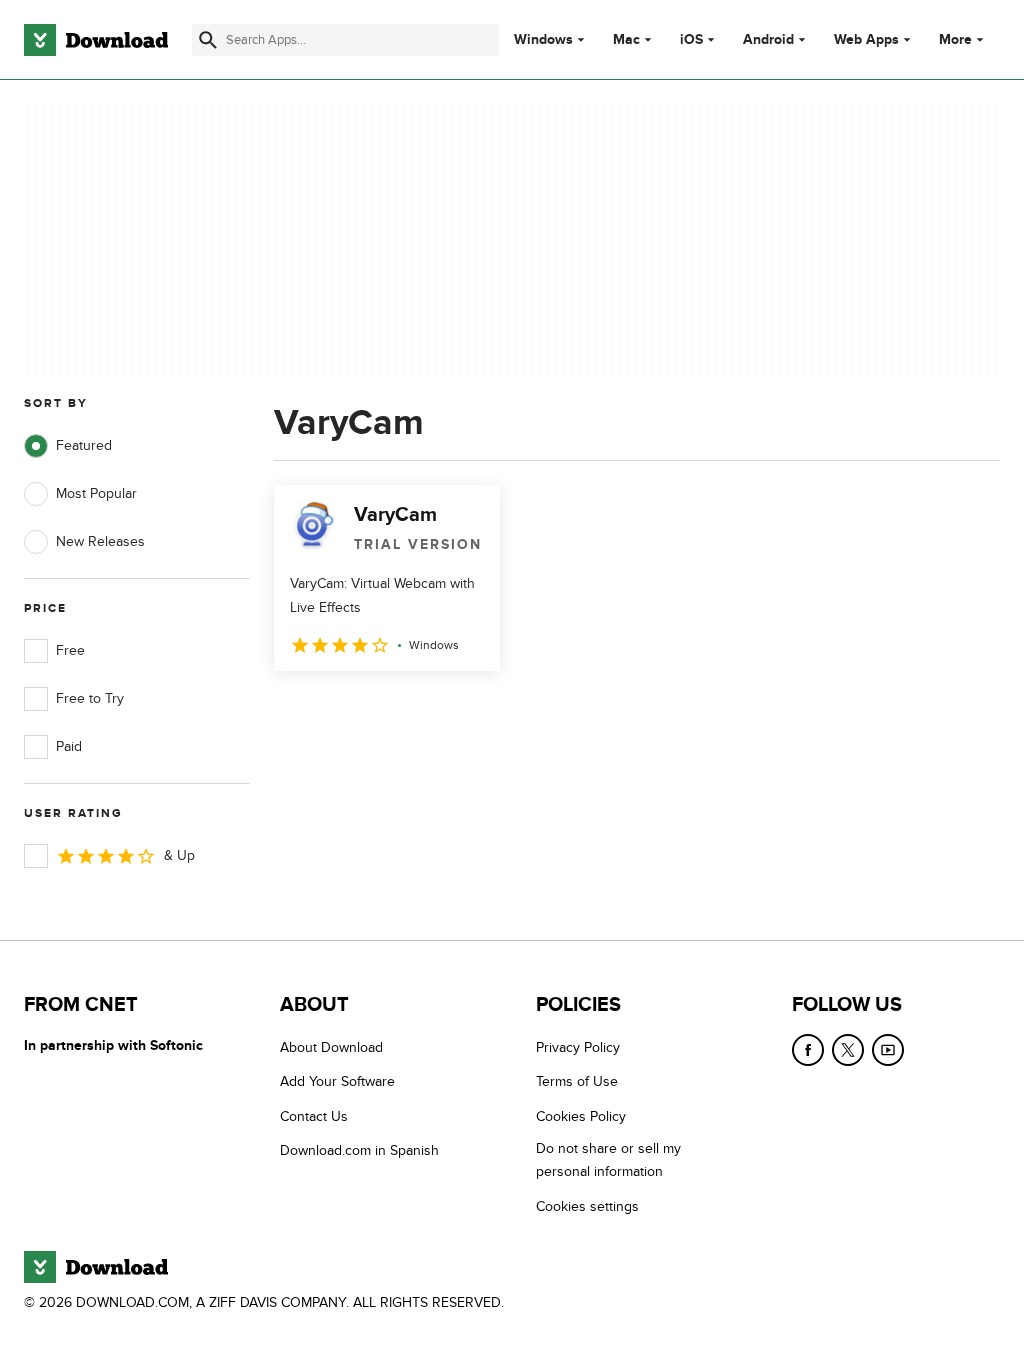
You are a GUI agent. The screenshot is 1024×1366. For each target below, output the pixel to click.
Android (768, 40)
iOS (691, 40)
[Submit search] (208, 40)
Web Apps (866, 40)
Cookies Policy (581, 1116)
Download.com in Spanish (359, 1150)
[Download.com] (96, 40)
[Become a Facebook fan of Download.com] (808, 1050)
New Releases (100, 541)
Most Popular (96, 493)
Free (70, 650)
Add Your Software (337, 1081)
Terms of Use (577, 1081)
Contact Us (314, 1116)
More (955, 39)
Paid (69, 746)
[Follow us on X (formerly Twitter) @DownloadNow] (848, 1050)
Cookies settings (587, 1206)
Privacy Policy (578, 1047)
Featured (84, 445)
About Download (331, 1047)
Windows (543, 40)
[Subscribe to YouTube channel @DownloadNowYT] (888, 1050)
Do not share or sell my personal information (608, 1160)
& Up (179, 855)
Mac (626, 40)
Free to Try (90, 698)
